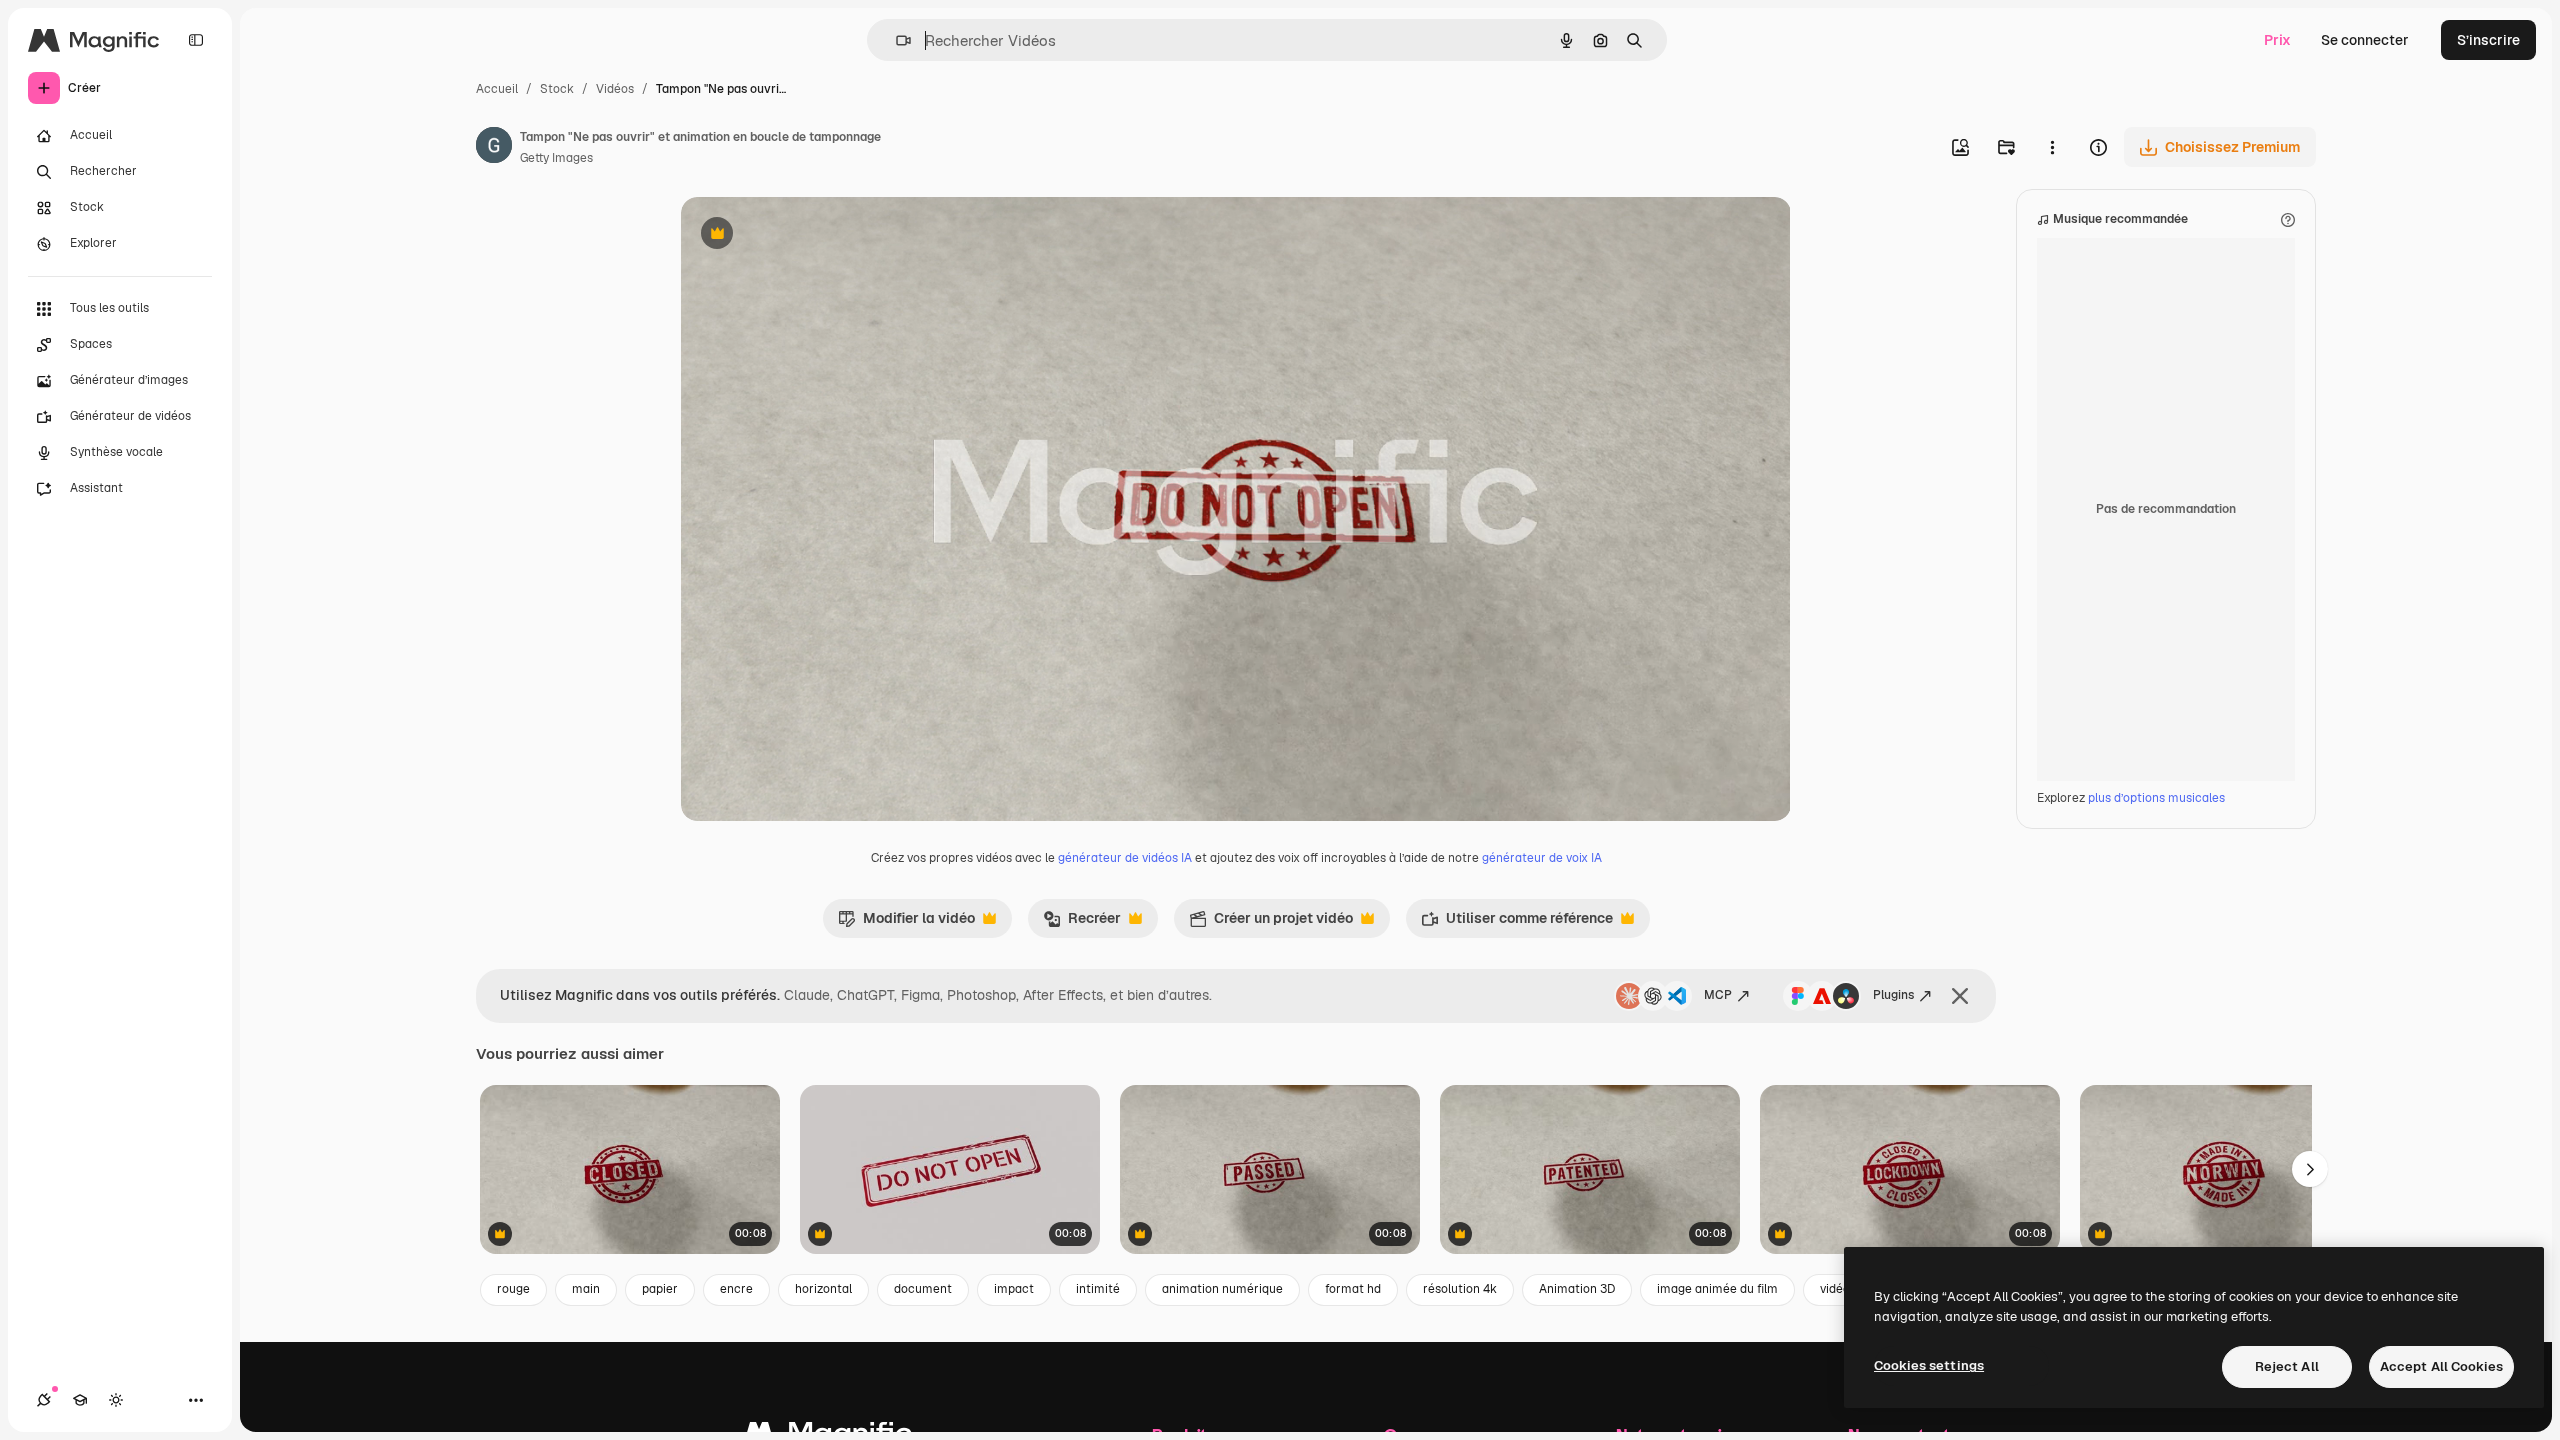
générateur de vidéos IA (1125, 858)
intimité (1098, 1289)
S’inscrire (2488, 40)
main (586, 1289)
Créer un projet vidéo (1271, 923)
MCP (1718, 995)
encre (736, 1289)
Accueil (497, 89)
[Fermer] (1960, 996)
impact (1014, 1289)
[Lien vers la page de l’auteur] (494, 148)
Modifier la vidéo (906, 923)
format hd (1353, 1289)
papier (660, 1289)
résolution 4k (1460, 1289)
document (923, 1289)
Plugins (1893, 995)
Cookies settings (1929, 1365)
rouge (513, 1289)
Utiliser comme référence (1517, 923)
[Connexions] (44, 1400)
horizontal (823, 1289)
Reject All (2287, 1366)
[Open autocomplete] (895, 40)
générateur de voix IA (1542, 858)
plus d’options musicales (2156, 798)
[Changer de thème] (116, 1400)
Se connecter (2365, 40)
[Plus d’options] (2052, 147)
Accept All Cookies (2441, 1366)
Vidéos (615, 89)
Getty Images (556, 158)
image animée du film (1717, 1289)
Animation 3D (1577, 1289)
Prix (2277, 40)
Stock (557, 89)
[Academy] (80, 1400)
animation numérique (1222, 1289)
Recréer (1082, 923)
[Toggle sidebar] (196, 40)
